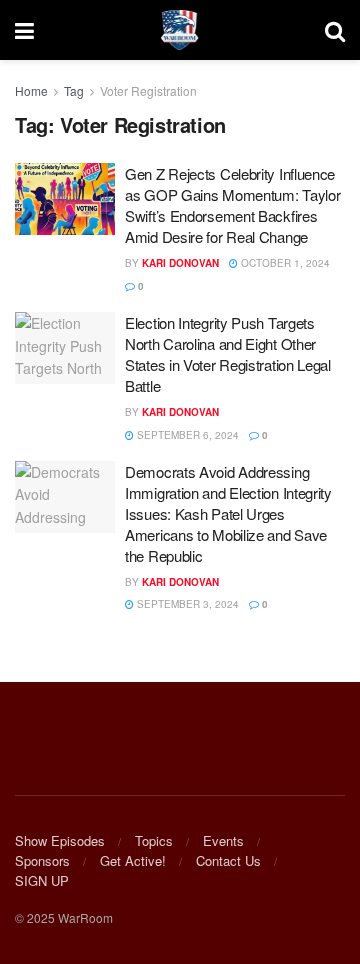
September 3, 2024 (186, 604)
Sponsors (42, 860)
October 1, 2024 (284, 263)
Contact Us (228, 860)
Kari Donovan (180, 263)
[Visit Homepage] (180, 30)
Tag (74, 90)
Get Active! (133, 860)
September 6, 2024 (186, 435)
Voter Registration (148, 90)
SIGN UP (42, 880)
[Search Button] (335, 30)
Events (223, 840)
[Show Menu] (24, 30)
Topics (154, 840)
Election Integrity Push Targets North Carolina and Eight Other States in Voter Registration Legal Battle (228, 354)
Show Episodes (60, 840)
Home (31, 90)
